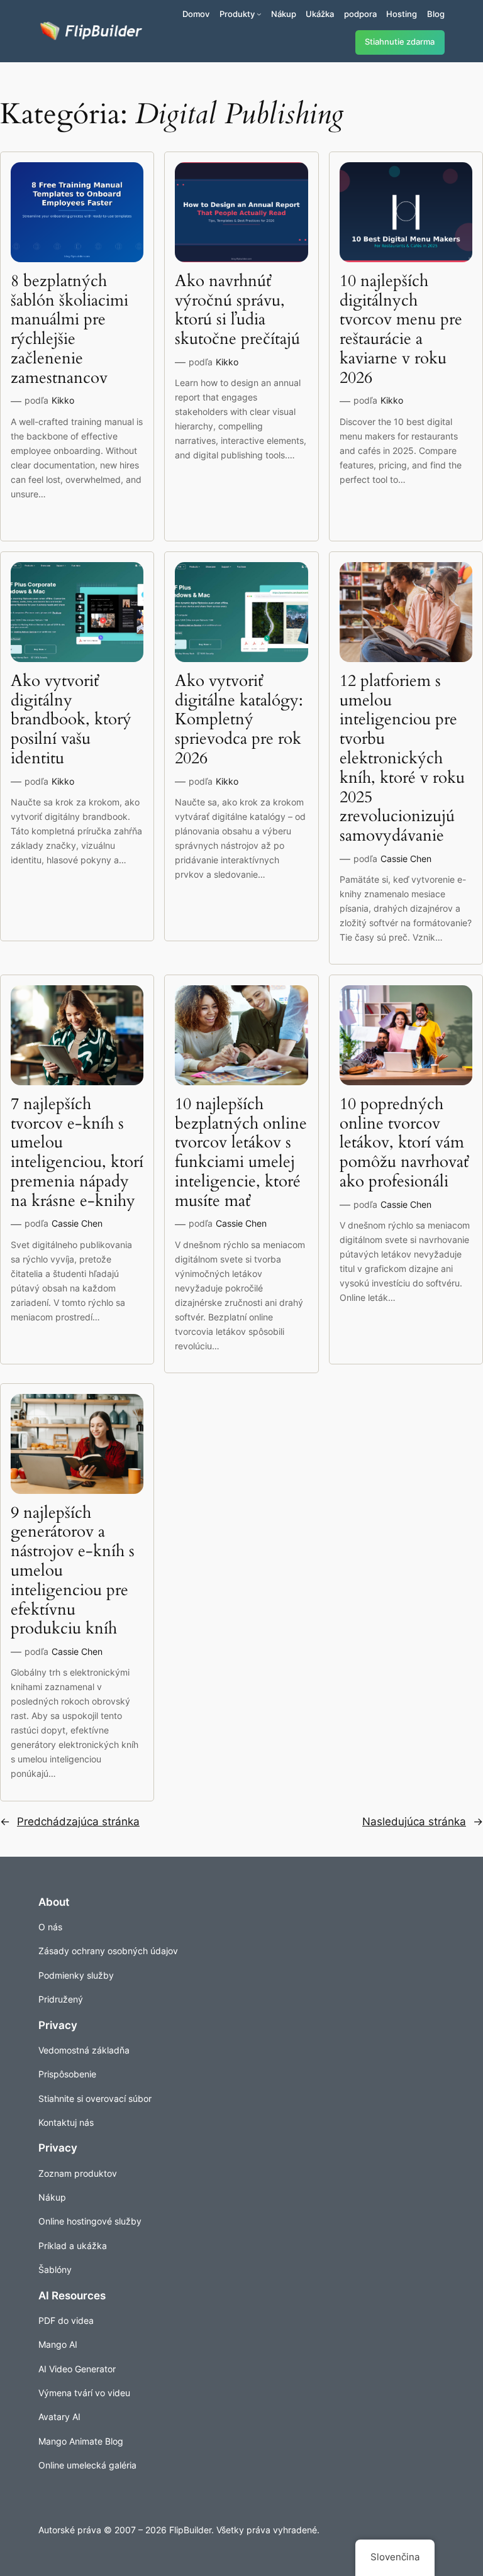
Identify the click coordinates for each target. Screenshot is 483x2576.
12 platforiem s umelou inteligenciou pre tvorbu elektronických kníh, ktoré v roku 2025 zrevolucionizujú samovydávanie (402, 759)
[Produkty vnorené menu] (259, 14)
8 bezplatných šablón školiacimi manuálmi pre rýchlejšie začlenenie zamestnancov (69, 330)
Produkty (237, 14)
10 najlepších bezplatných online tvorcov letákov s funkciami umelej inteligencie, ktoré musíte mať (241, 1153)
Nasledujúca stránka (423, 1821)
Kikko (63, 400)
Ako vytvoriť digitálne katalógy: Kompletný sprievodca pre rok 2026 (239, 720)
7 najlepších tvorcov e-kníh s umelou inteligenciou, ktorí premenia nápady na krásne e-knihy (77, 1153)
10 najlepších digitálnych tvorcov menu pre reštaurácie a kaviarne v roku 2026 (401, 330)
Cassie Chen (406, 859)
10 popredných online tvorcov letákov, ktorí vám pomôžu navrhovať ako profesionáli (404, 1143)
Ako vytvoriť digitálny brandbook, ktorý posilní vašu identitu (71, 720)
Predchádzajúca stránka (70, 1821)
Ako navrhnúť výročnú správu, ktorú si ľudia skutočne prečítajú (237, 310)
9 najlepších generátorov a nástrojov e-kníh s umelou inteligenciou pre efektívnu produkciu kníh (73, 1571)
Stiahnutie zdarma (400, 42)
